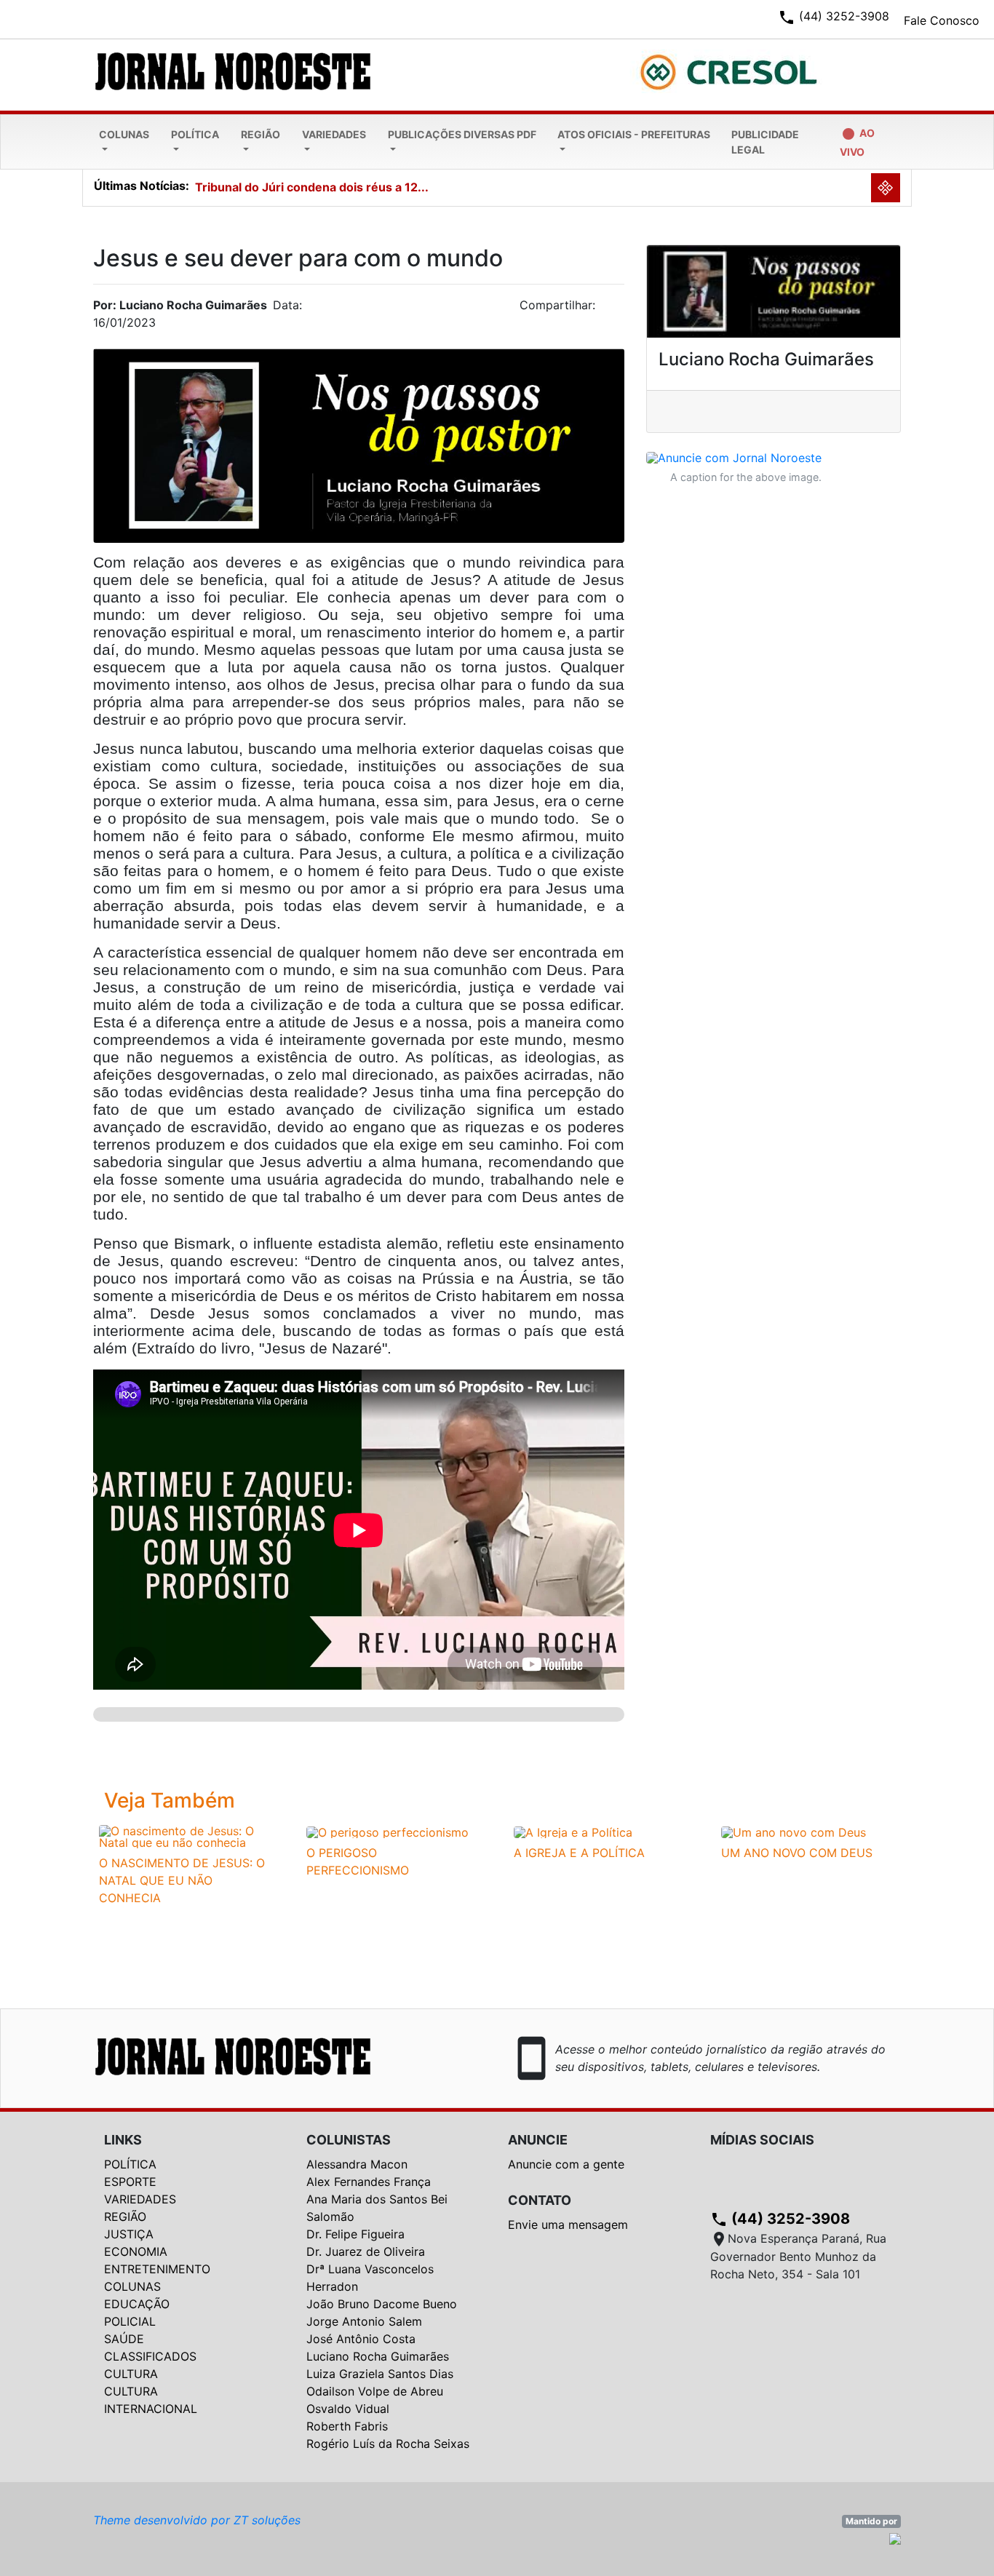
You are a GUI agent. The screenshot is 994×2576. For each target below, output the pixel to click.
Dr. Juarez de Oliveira (366, 2251)
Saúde (124, 2339)
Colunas (124, 134)
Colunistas (349, 2140)
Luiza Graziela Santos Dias (380, 2374)
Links (123, 2140)
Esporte (130, 2182)
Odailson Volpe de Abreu (375, 2391)
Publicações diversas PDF (462, 134)
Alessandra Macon (357, 2164)
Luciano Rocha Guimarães (378, 2356)
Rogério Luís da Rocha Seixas (388, 2444)
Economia (136, 2251)
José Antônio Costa (361, 2339)
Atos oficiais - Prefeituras (634, 134)
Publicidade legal (765, 142)
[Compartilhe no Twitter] (613, 309)
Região (261, 134)
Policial (130, 2321)
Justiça (129, 2234)
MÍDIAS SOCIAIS (762, 2140)
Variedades (334, 134)
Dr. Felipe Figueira (355, 2234)
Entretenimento (157, 2269)
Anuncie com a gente (566, 2164)
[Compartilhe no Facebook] (621, 309)
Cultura (131, 2374)
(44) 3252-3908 (780, 2219)
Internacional (151, 2409)
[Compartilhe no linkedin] (606, 309)
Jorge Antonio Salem (364, 2321)
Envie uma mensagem (568, 2225)
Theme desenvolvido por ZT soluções (197, 2520)
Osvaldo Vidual (348, 2409)
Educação (137, 2304)
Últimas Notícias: (142, 186)
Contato (540, 2200)
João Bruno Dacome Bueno (382, 2304)
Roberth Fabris (347, 2426)
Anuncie (538, 2140)
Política (195, 134)
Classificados (150, 2356)
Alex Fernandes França (369, 2182)
